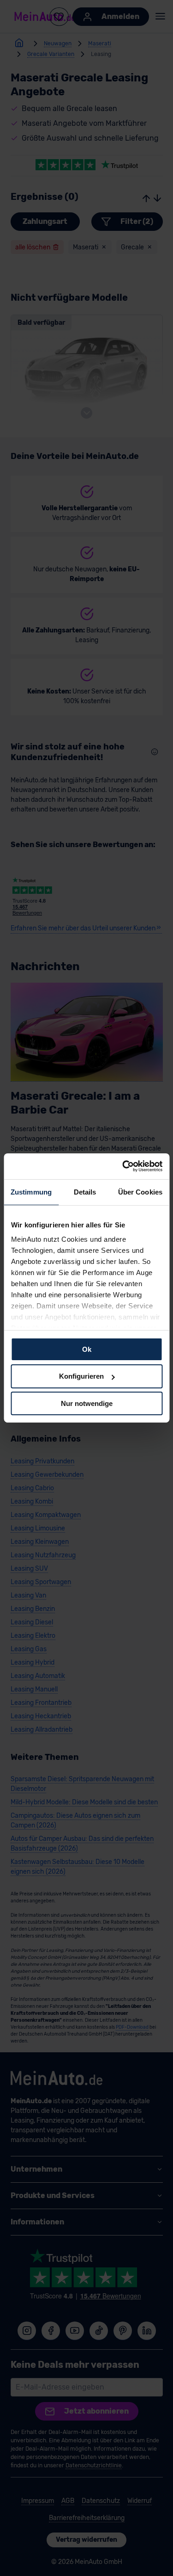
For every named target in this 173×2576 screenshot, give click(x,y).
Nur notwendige (87, 1403)
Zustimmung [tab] (31, 1192)
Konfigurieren (81, 1376)
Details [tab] (85, 1192)
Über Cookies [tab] (140, 1192)
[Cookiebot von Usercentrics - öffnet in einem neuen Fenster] (123, 1166)
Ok (87, 1349)
